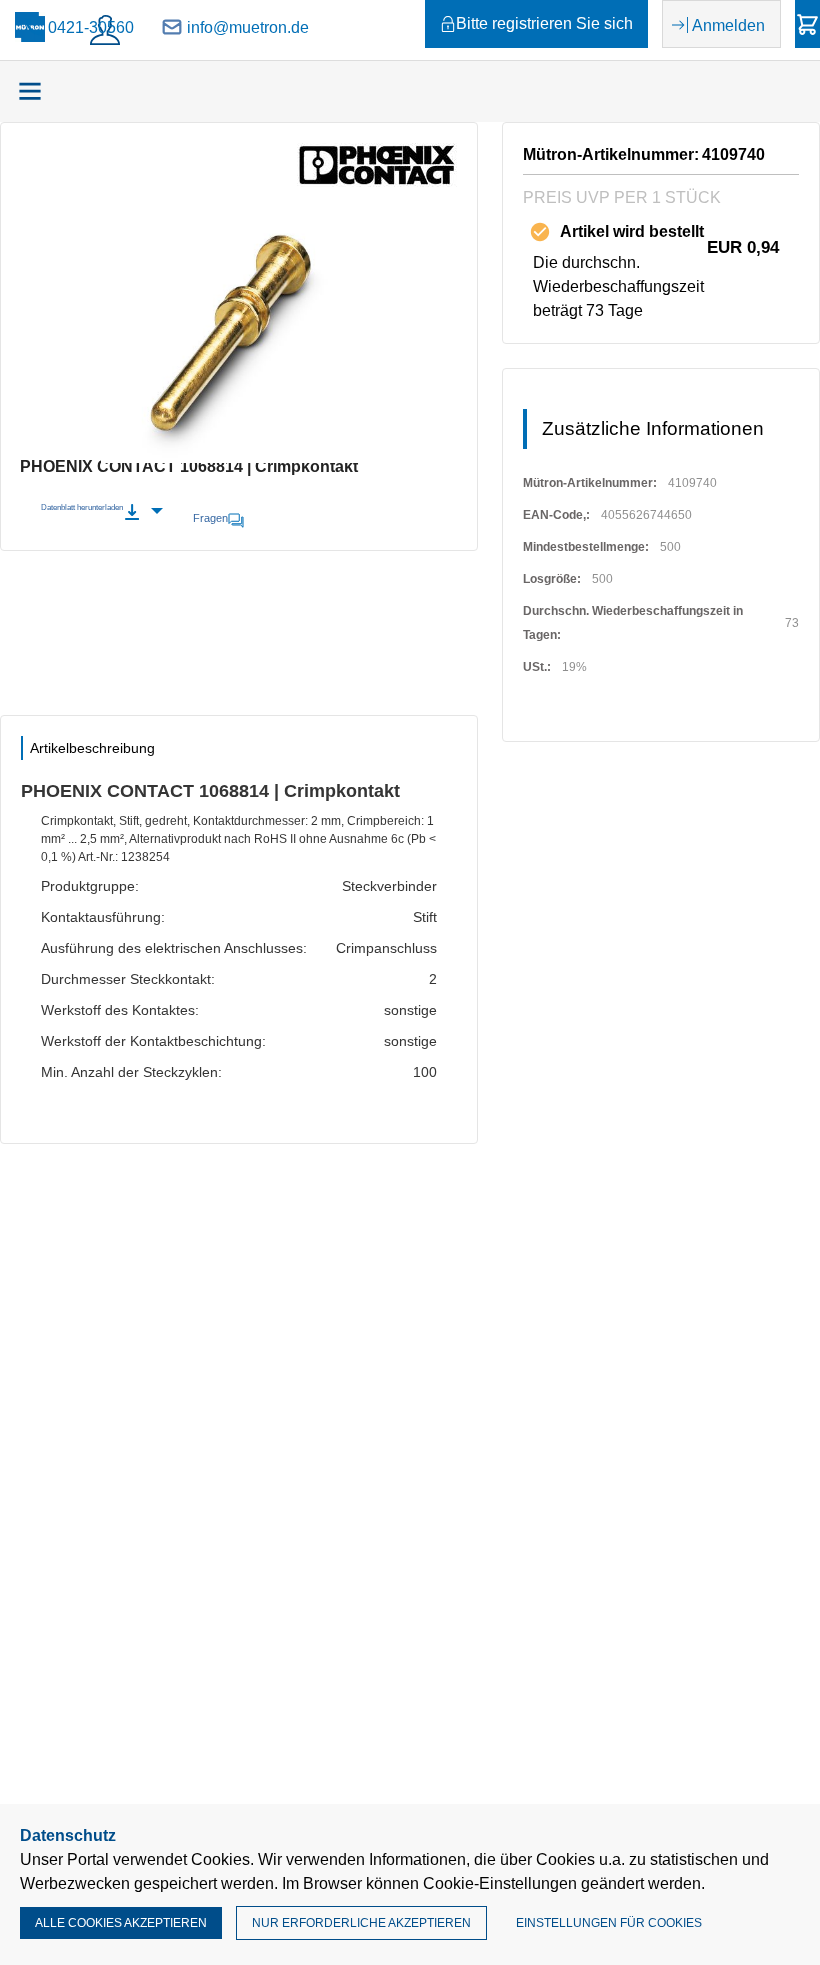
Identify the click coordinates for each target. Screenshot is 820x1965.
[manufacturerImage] (377, 181)
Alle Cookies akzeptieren (121, 1923)
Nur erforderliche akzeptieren (361, 1923)
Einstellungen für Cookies (609, 1923)
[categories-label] (30, 91)
